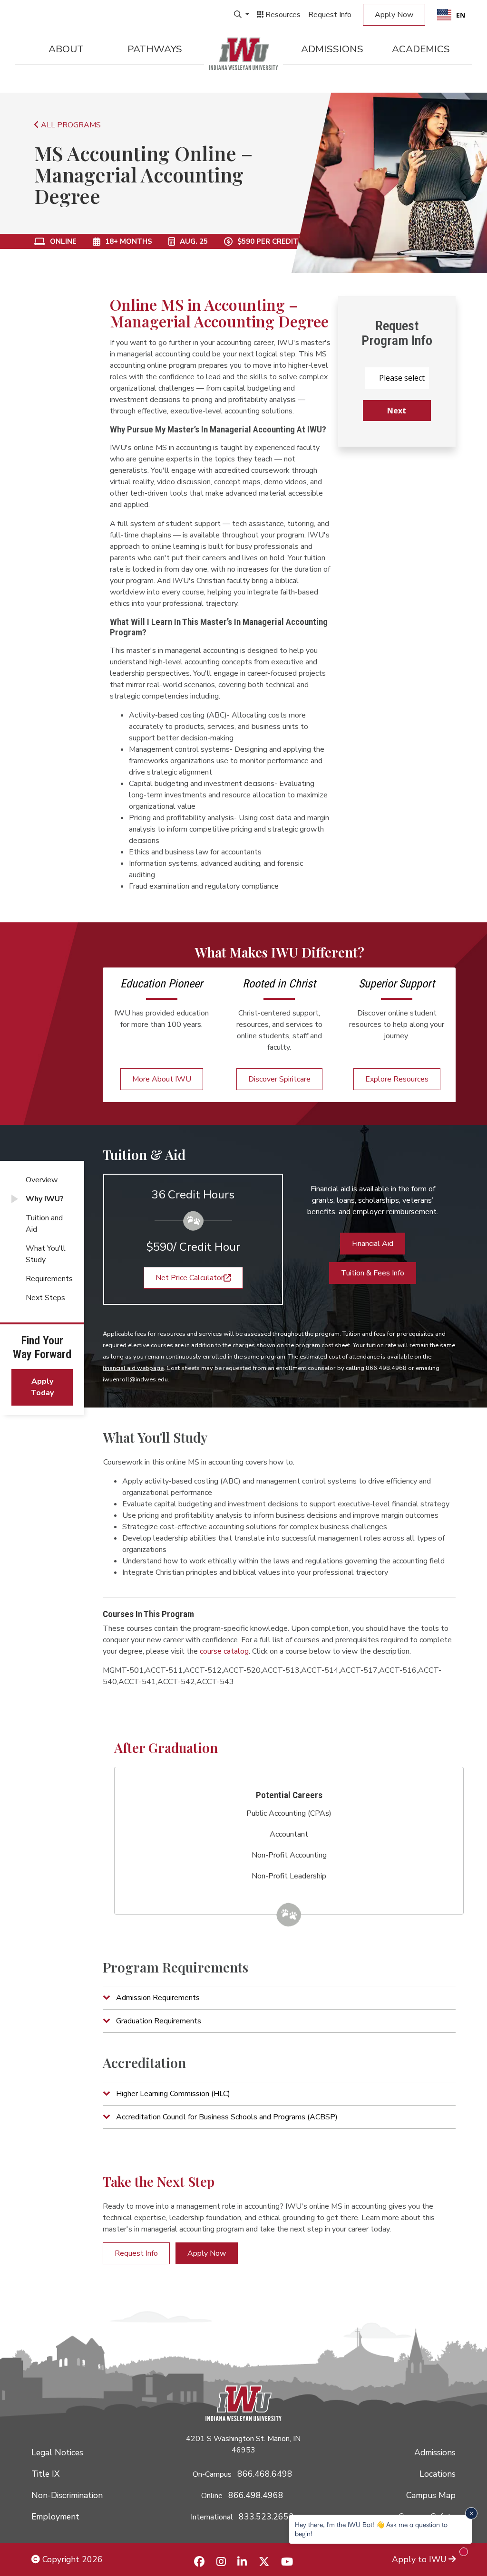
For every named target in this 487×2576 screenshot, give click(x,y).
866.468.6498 (265, 2474)
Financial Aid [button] (373, 1244)
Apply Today (42, 1387)
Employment (55, 2517)
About (66, 49)
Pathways (155, 49)
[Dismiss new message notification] (471, 2513)
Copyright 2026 (71, 2559)
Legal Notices (57, 2452)
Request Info (330, 15)
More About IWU (162, 1079)
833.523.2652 (266, 2517)
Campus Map (431, 2495)
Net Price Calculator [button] (190, 1278)
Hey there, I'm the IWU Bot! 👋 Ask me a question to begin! (371, 2529)
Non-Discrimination (67, 2495)
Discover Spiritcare (279, 1079)
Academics (421, 49)
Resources (282, 15)
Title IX (45, 2474)
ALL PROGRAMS (70, 125)
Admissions (332, 49)
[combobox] (451, 15)
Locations (438, 2474)
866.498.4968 (256, 2495)
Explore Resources (397, 1079)
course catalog (224, 1651)
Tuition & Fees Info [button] (373, 1273)
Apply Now (394, 15)
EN (461, 15)
